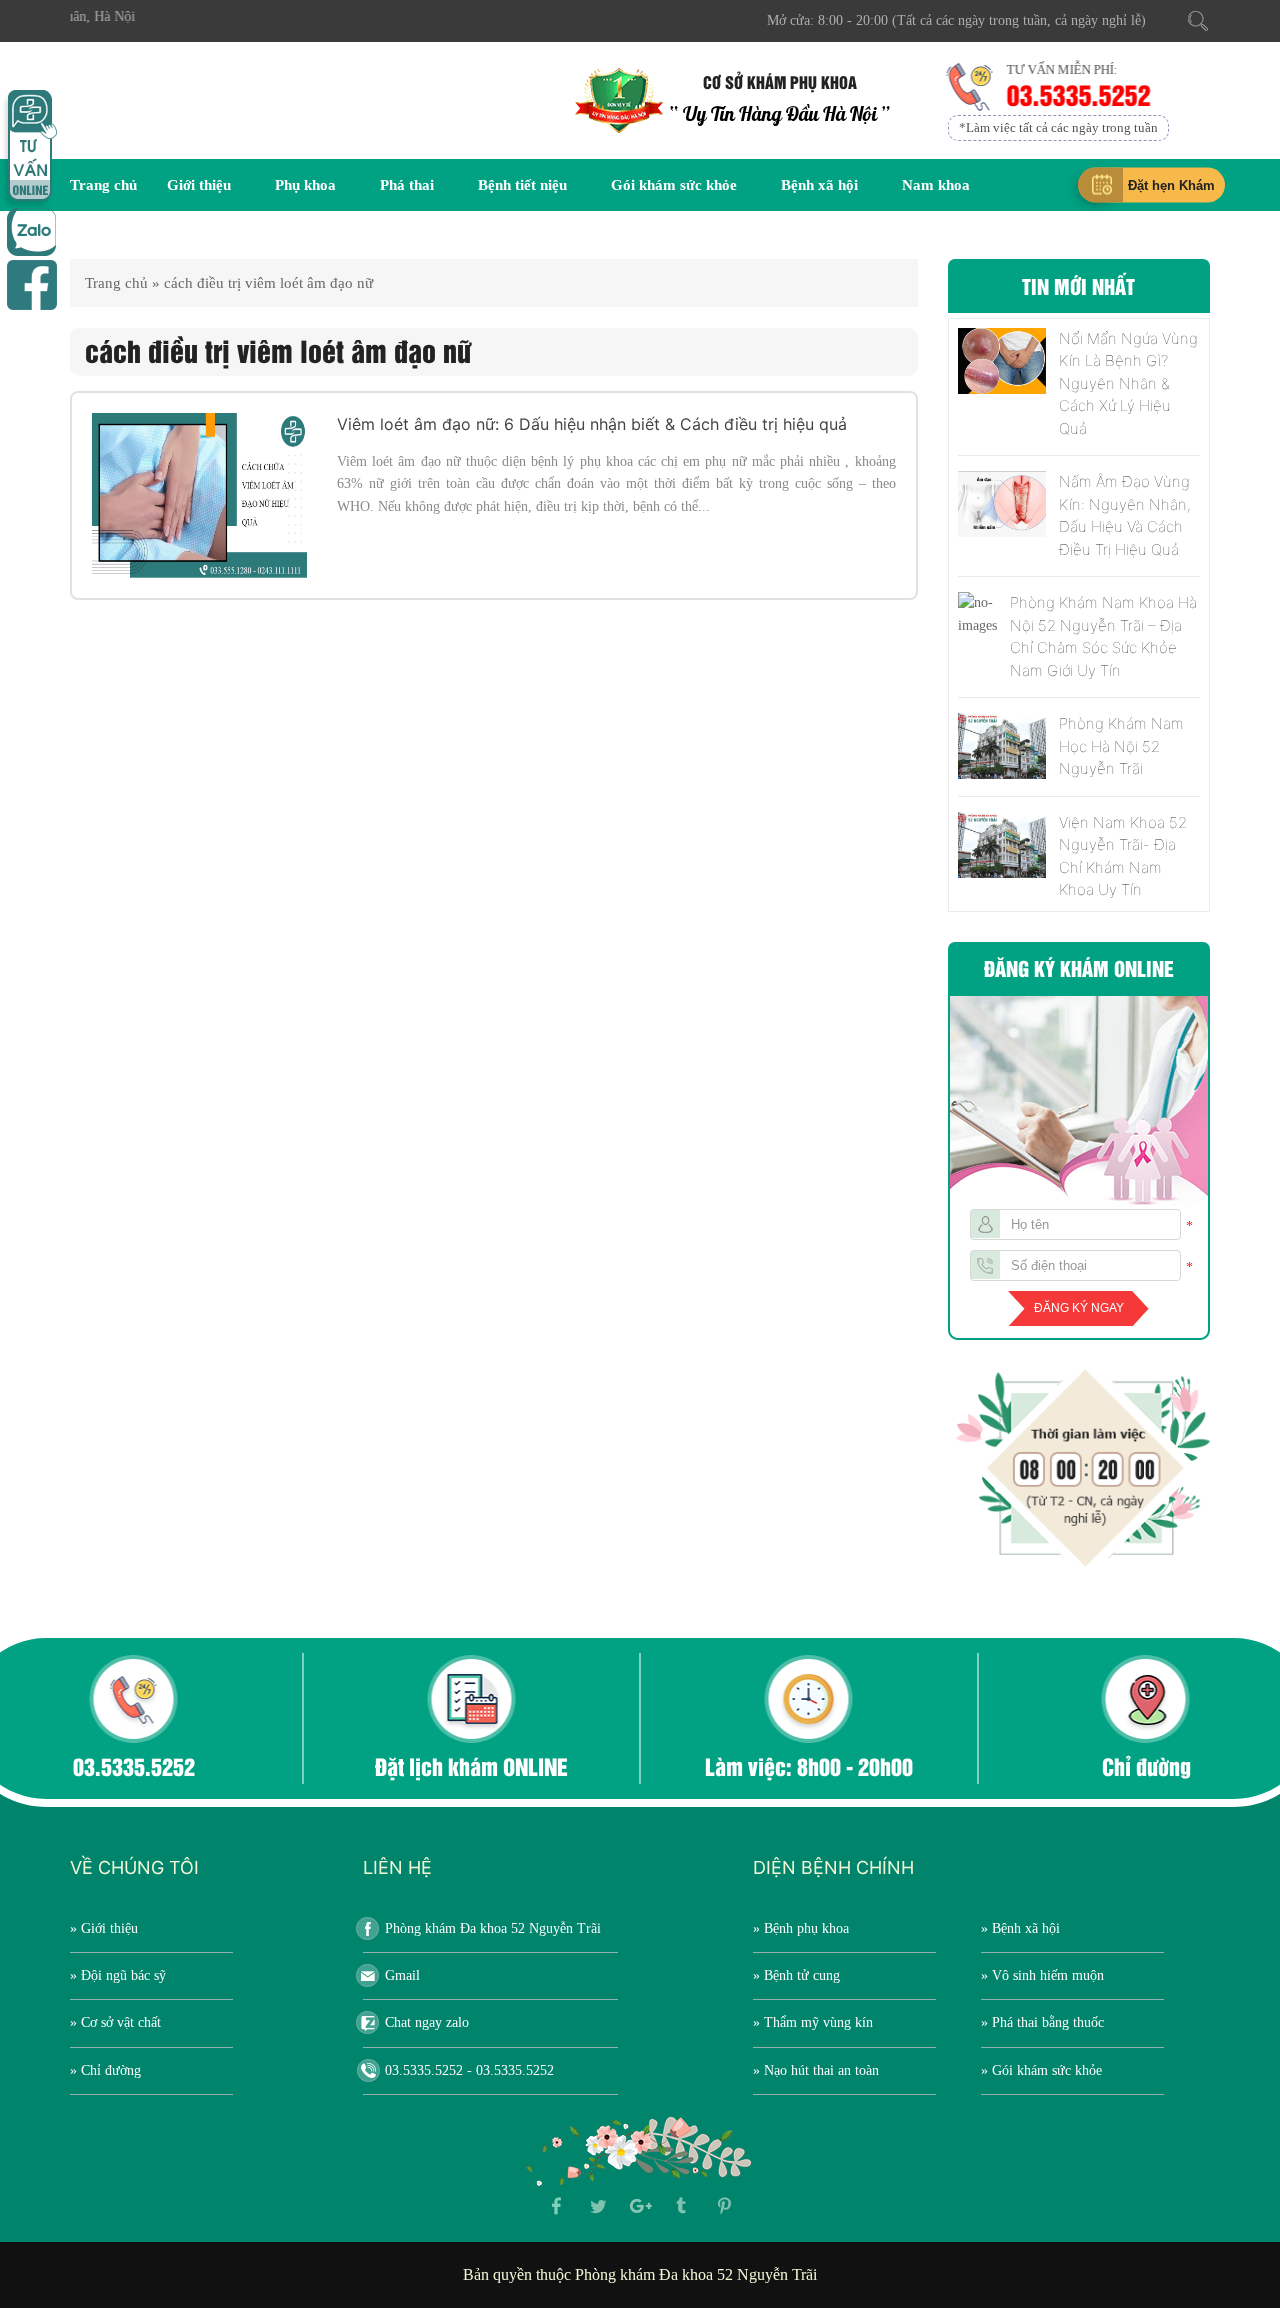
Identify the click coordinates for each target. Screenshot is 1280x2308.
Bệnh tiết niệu (522, 185)
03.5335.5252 (1078, 94)
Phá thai (407, 185)
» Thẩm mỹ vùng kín (813, 2022)
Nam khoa (936, 185)
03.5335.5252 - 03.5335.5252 (469, 2070)
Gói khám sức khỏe (674, 185)
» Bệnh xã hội (1020, 1928)
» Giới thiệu (104, 1928)
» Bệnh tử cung (796, 1975)
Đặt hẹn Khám (1171, 185)
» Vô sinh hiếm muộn (1042, 1975)
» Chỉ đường (105, 2070)
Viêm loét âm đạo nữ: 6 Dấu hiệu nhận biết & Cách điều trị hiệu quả (592, 424)
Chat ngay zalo (427, 2022)
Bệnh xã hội (819, 185)
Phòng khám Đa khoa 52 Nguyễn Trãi (493, 1928)
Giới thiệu (199, 185)
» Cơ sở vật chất (115, 2022)
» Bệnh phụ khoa (801, 1928)
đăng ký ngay (1079, 1308)
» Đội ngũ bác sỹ (118, 1975)
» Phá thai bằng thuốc (1042, 2022)
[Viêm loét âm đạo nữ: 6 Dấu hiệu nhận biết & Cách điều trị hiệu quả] (199, 495)
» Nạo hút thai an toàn (816, 2070)
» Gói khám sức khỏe (1041, 2070)
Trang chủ (103, 185)
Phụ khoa (305, 185)
